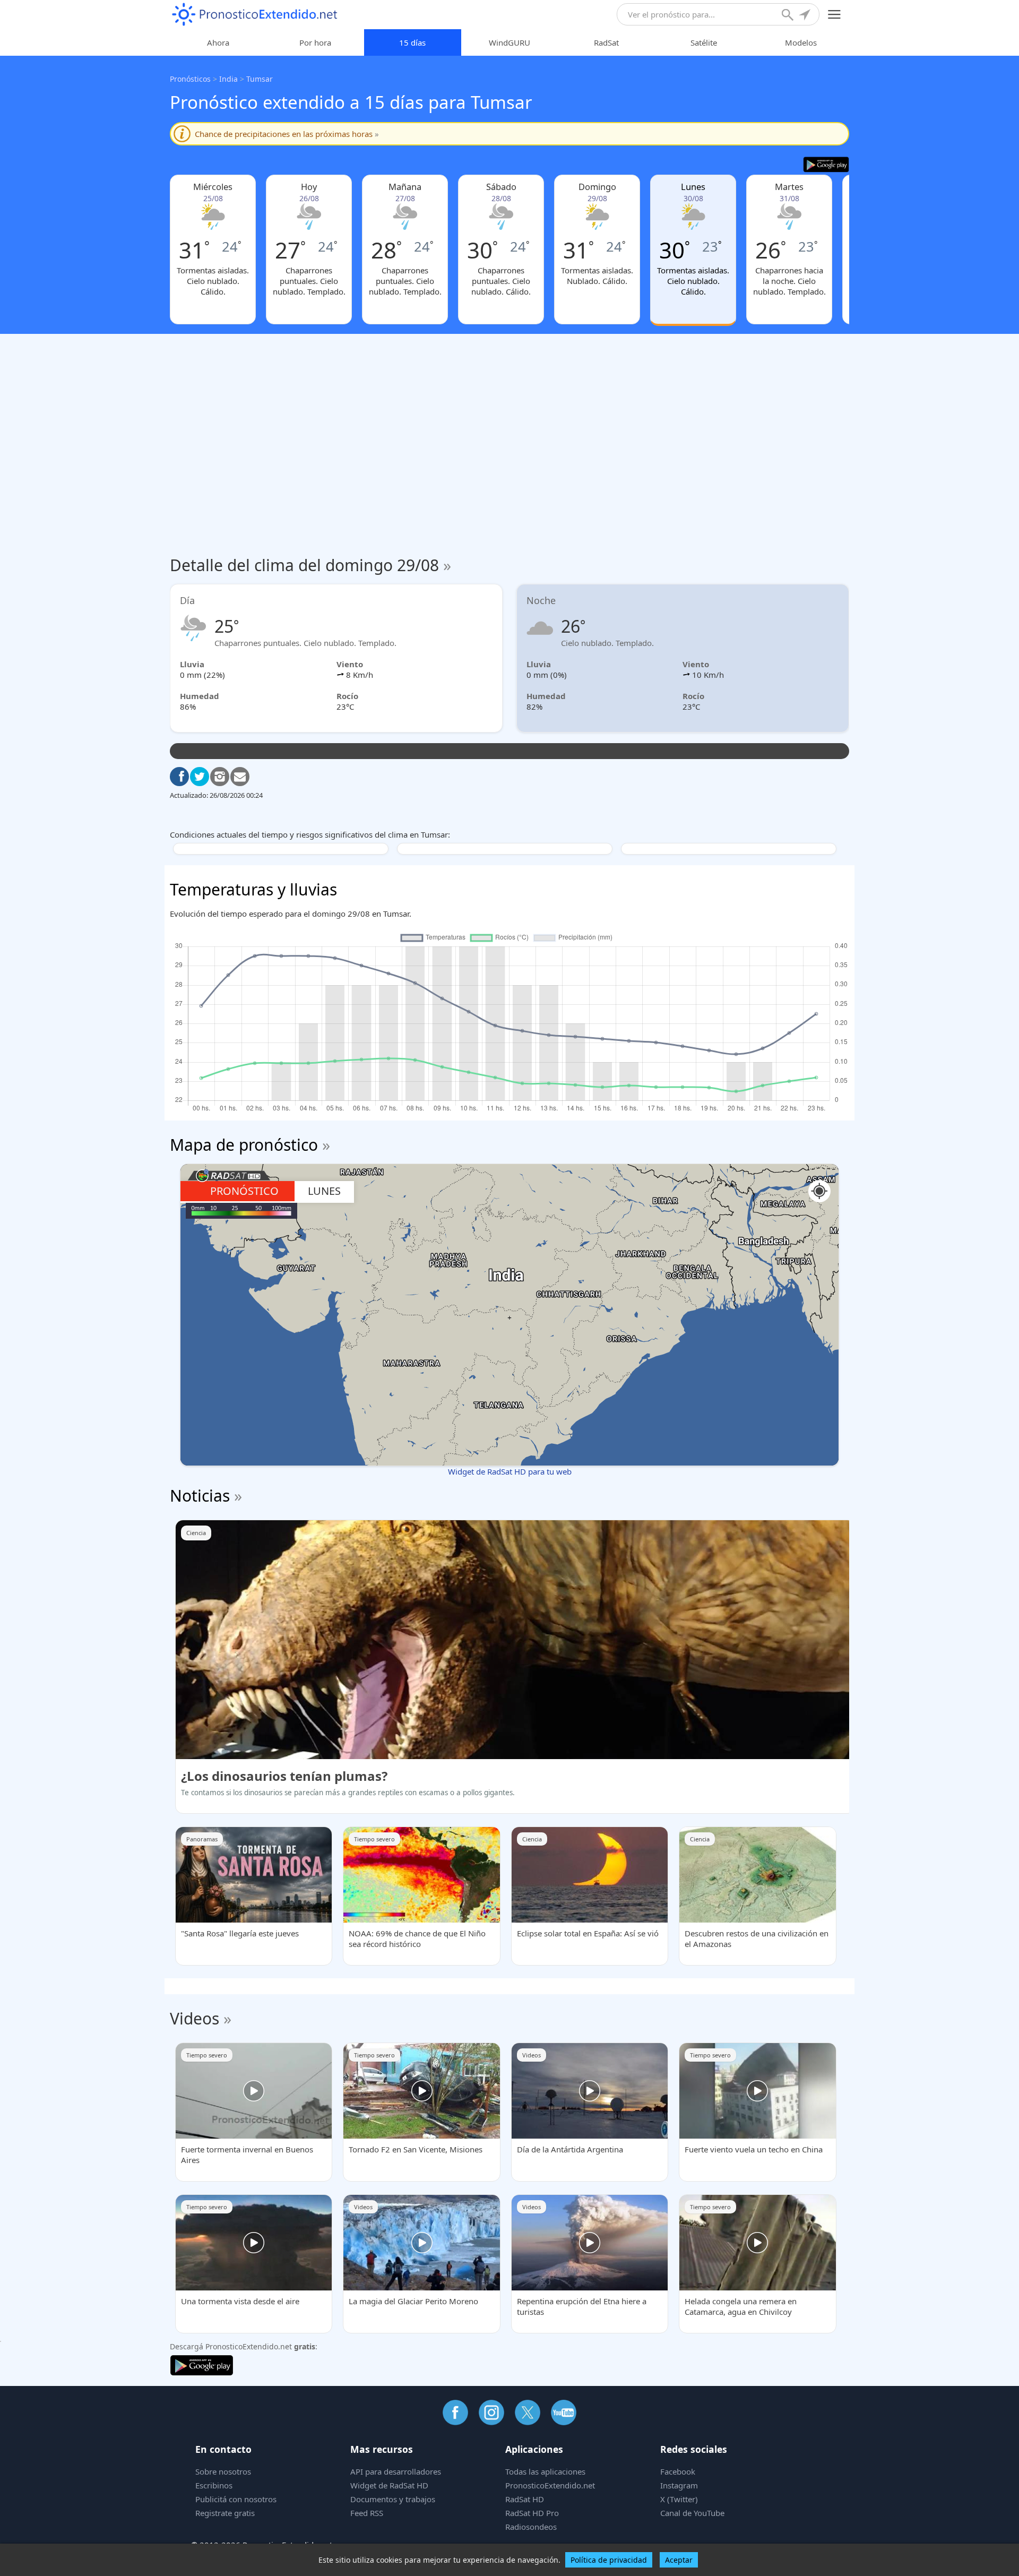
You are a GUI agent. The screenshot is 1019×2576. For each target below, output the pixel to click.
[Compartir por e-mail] (240, 777)
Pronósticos (190, 79)
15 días (412, 42)
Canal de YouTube (692, 2513)
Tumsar (260, 79)
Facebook (678, 2471)
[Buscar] (789, 16)
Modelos (801, 42)
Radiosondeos (531, 2527)
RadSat (606, 42)
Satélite (704, 42)
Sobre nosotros (223, 2471)
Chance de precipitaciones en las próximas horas (287, 134)
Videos (195, 2018)
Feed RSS (367, 2513)
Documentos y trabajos (393, 2499)
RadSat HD (525, 2499)
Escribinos (214, 2485)
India (228, 79)
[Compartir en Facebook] (179, 777)
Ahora (218, 42)
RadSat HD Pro (532, 2513)
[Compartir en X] (200, 777)
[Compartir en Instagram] (220, 777)
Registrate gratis (225, 2513)
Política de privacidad (609, 2560)
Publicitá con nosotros (236, 2499)
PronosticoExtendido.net (550, 2485)
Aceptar (679, 2560)
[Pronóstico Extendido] (255, 15)
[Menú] (835, 15)
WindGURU (509, 42)
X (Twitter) (679, 2499)
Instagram (679, 2485)
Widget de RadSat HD (389, 2485)
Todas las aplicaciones (545, 2471)
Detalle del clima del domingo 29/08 (310, 565)
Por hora (315, 42)
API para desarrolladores (396, 2471)
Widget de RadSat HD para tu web (510, 1471)
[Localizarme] (806, 16)
